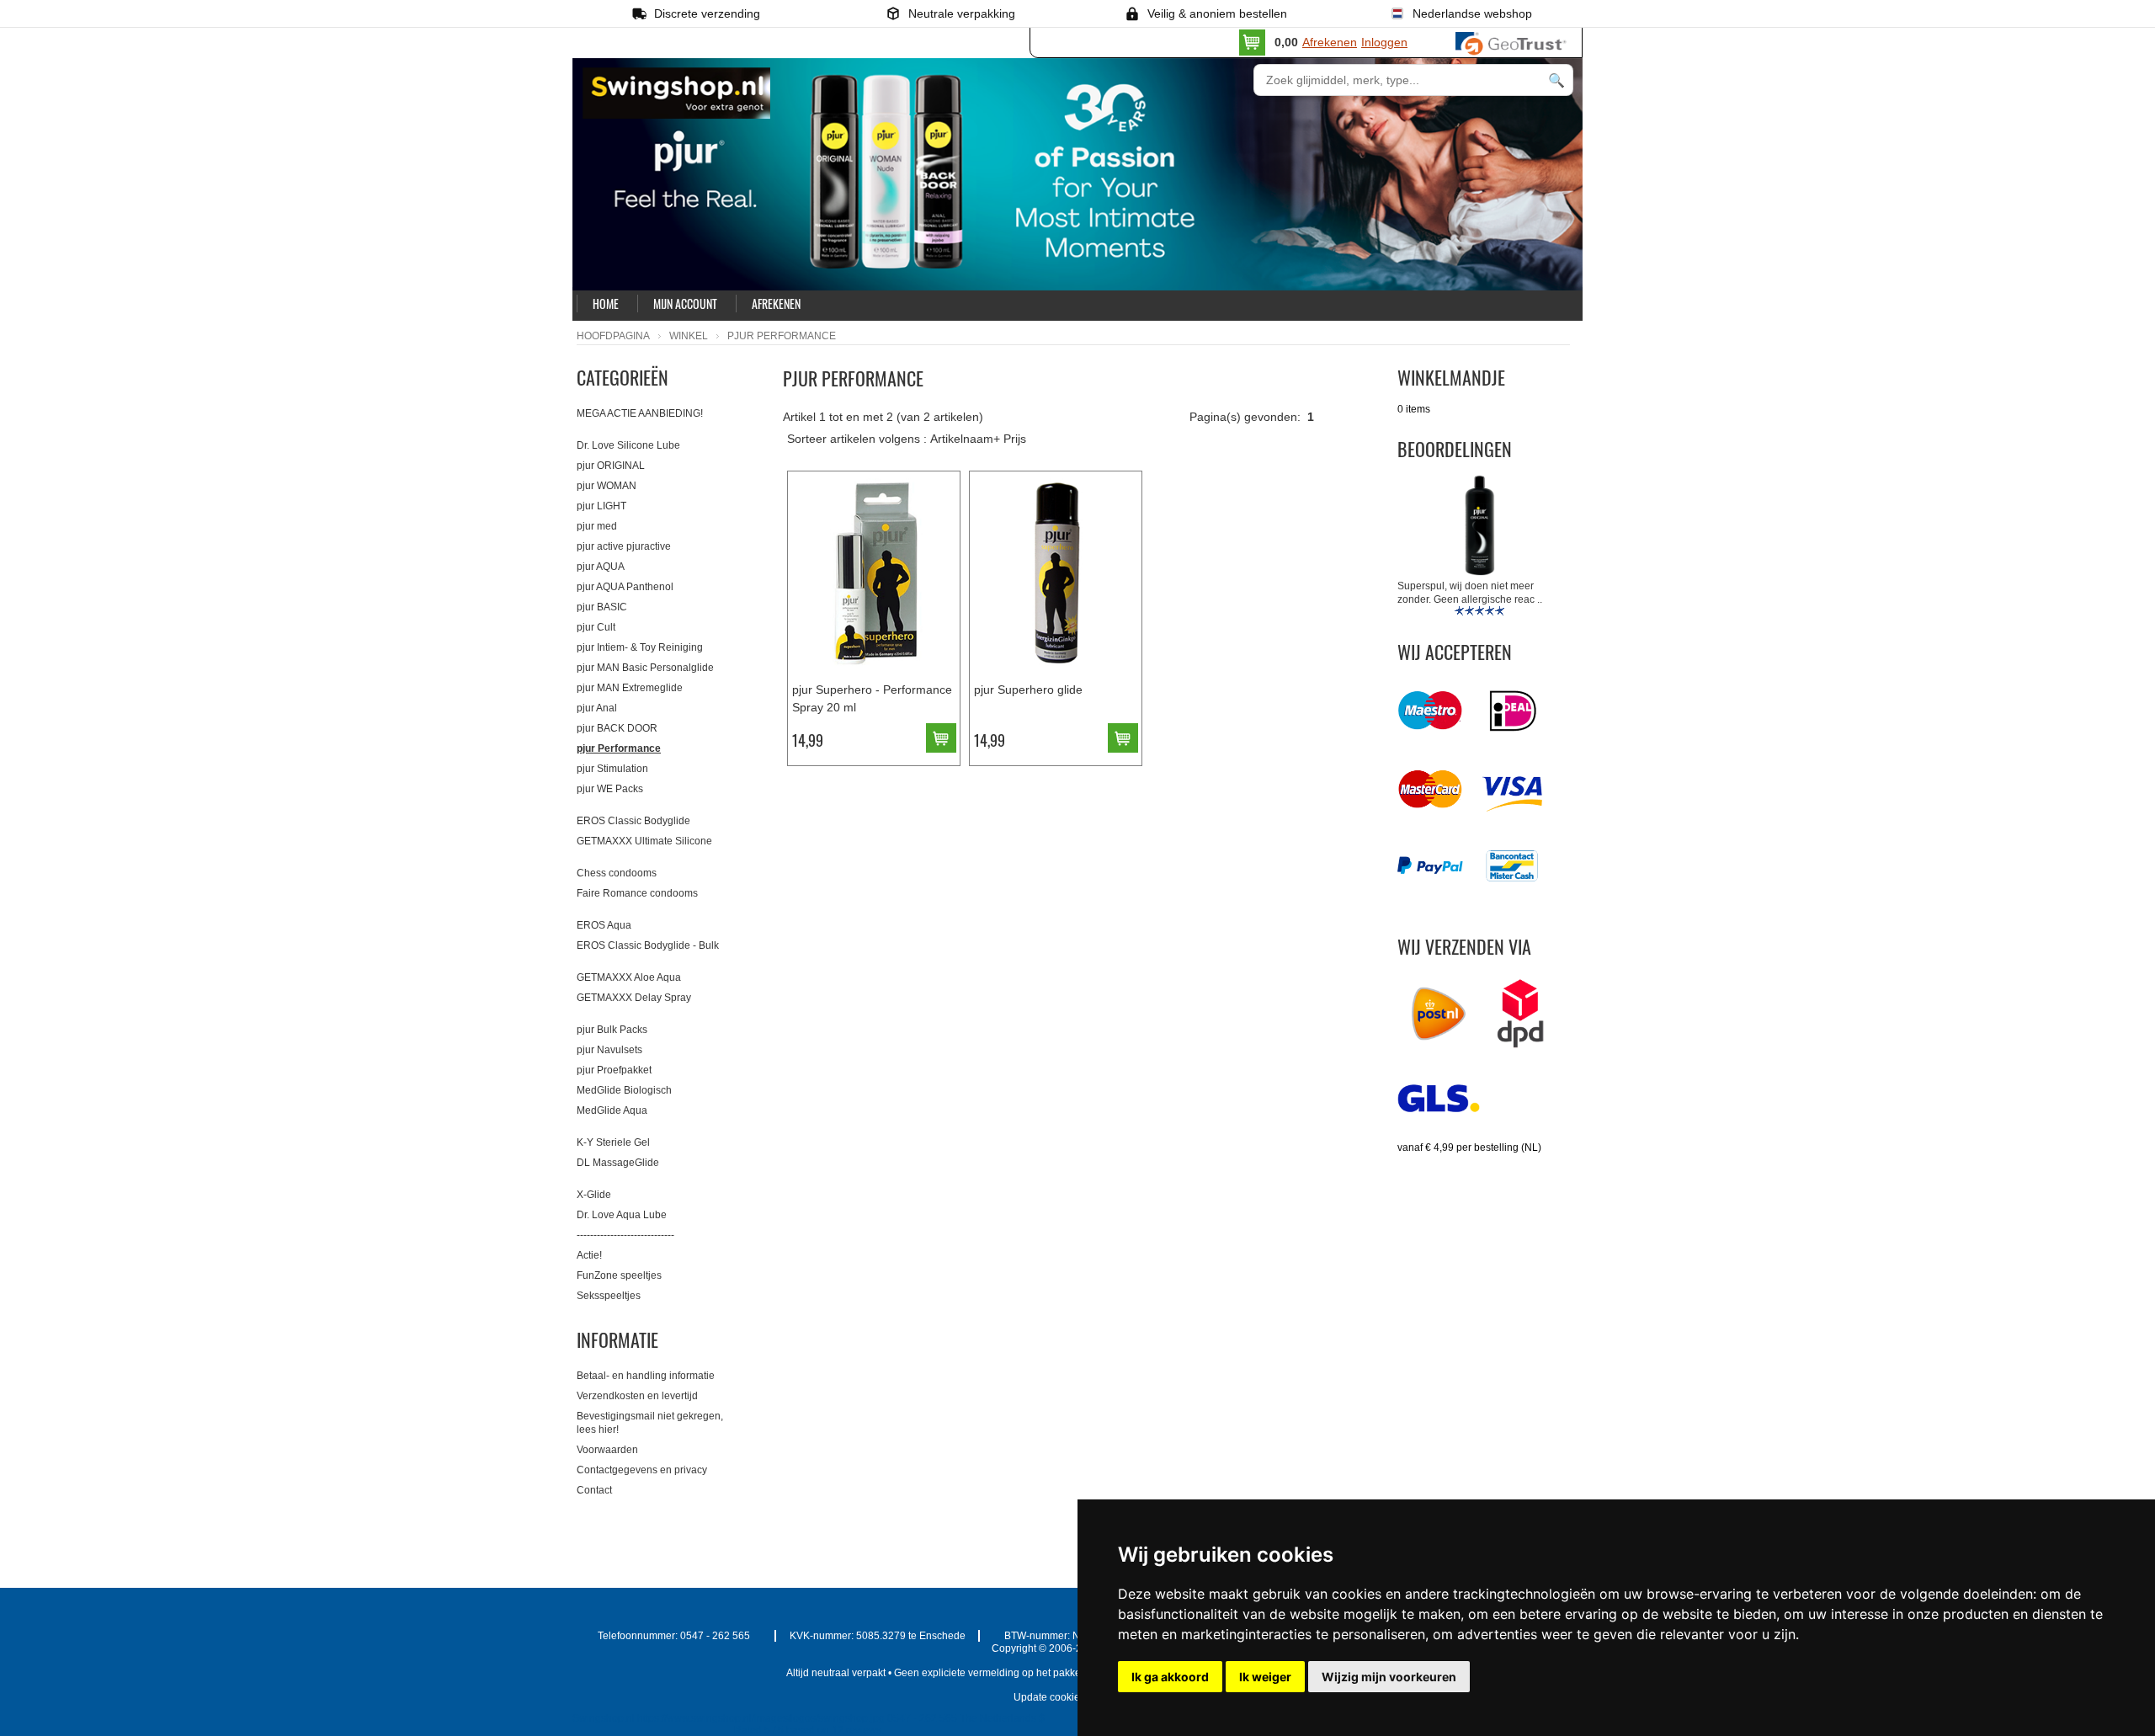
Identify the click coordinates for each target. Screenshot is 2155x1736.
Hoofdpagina (613, 336)
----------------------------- (625, 1235)
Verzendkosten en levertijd (637, 1396)
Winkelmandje (1451, 377)
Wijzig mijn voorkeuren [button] (1389, 1677)
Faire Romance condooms (637, 893)
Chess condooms (617, 873)
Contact (594, 1490)
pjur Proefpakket (614, 1070)
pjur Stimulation (612, 769)
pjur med (597, 526)
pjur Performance (619, 748)
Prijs (1015, 439)
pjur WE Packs (610, 789)
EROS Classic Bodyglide (633, 821)
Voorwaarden (607, 1450)
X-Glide (594, 1195)
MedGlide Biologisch (624, 1090)
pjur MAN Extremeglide (630, 688)
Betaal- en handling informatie (646, 1376)
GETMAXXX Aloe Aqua (629, 977)
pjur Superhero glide (1028, 690)
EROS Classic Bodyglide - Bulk (648, 945)
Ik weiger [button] (1265, 1677)
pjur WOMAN (607, 486)
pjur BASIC (602, 607)
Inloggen (1384, 42)
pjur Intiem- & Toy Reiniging (640, 647)
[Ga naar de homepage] (764, 128)
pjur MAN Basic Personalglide (645, 668)
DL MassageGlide (618, 1163)
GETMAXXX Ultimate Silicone (644, 841)
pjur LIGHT (601, 506)
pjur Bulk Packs (612, 1030)
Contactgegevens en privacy (642, 1470)
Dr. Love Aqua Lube (622, 1215)
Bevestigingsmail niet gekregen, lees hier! (650, 1423)
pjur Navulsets (609, 1050)
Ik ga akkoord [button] (1170, 1677)
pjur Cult (596, 627)
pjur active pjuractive (624, 546)
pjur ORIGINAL (611, 466)
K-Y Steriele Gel (613, 1142)
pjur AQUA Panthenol (625, 587)
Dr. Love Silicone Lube (628, 445)
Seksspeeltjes (609, 1296)
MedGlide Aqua (612, 1110)
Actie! (589, 1255)
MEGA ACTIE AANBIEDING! (640, 413)
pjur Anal (597, 708)
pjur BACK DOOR (617, 728)
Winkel (689, 336)
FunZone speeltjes (619, 1275)
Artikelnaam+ (965, 439)
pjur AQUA (601, 567)
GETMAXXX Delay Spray (634, 998)
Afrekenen (1330, 42)
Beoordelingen (1455, 449)
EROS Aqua (604, 925)
